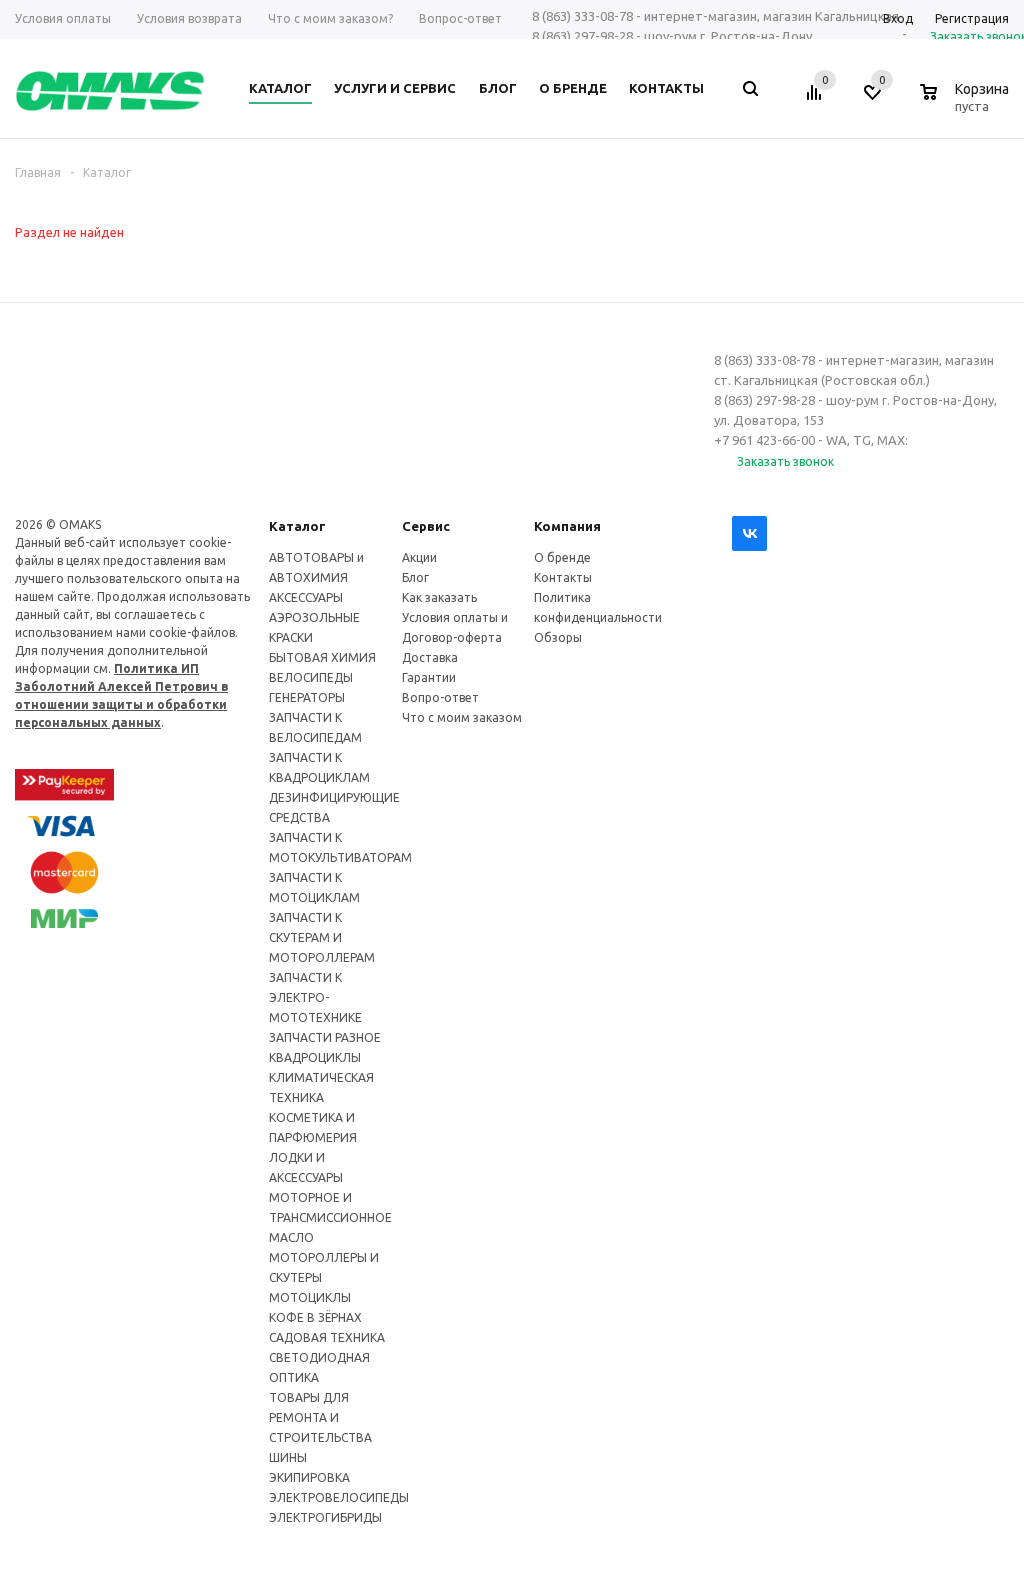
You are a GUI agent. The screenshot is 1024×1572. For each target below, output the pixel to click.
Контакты (563, 577)
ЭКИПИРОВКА (309, 1477)
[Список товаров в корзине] (967, 103)
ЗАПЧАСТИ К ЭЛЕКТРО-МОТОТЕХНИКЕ (315, 997)
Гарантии (429, 677)
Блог (415, 577)
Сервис (426, 526)
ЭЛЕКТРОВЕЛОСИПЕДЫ (339, 1497)
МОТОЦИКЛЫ (310, 1297)
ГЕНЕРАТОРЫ (307, 697)
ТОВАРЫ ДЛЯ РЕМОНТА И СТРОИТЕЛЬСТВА (320, 1417)
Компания (567, 526)
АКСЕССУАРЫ (306, 597)
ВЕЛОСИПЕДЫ (311, 677)
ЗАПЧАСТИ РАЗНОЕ (325, 1037)
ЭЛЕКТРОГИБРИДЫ (325, 1517)
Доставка (430, 657)
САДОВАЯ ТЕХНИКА (327, 1337)
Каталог (297, 526)
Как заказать (439, 597)
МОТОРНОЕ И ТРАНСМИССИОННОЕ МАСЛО (330, 1217)
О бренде (562, 557)
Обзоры (558, 637)
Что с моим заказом (462, 717)
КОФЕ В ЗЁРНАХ (315, 1317)
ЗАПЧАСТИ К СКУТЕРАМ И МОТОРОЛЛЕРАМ (322, 937)
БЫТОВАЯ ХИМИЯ (322, 657)
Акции (419, 557)
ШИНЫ (288, 1457)
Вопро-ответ (440, 697)
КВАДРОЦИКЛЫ (315, 1057)
